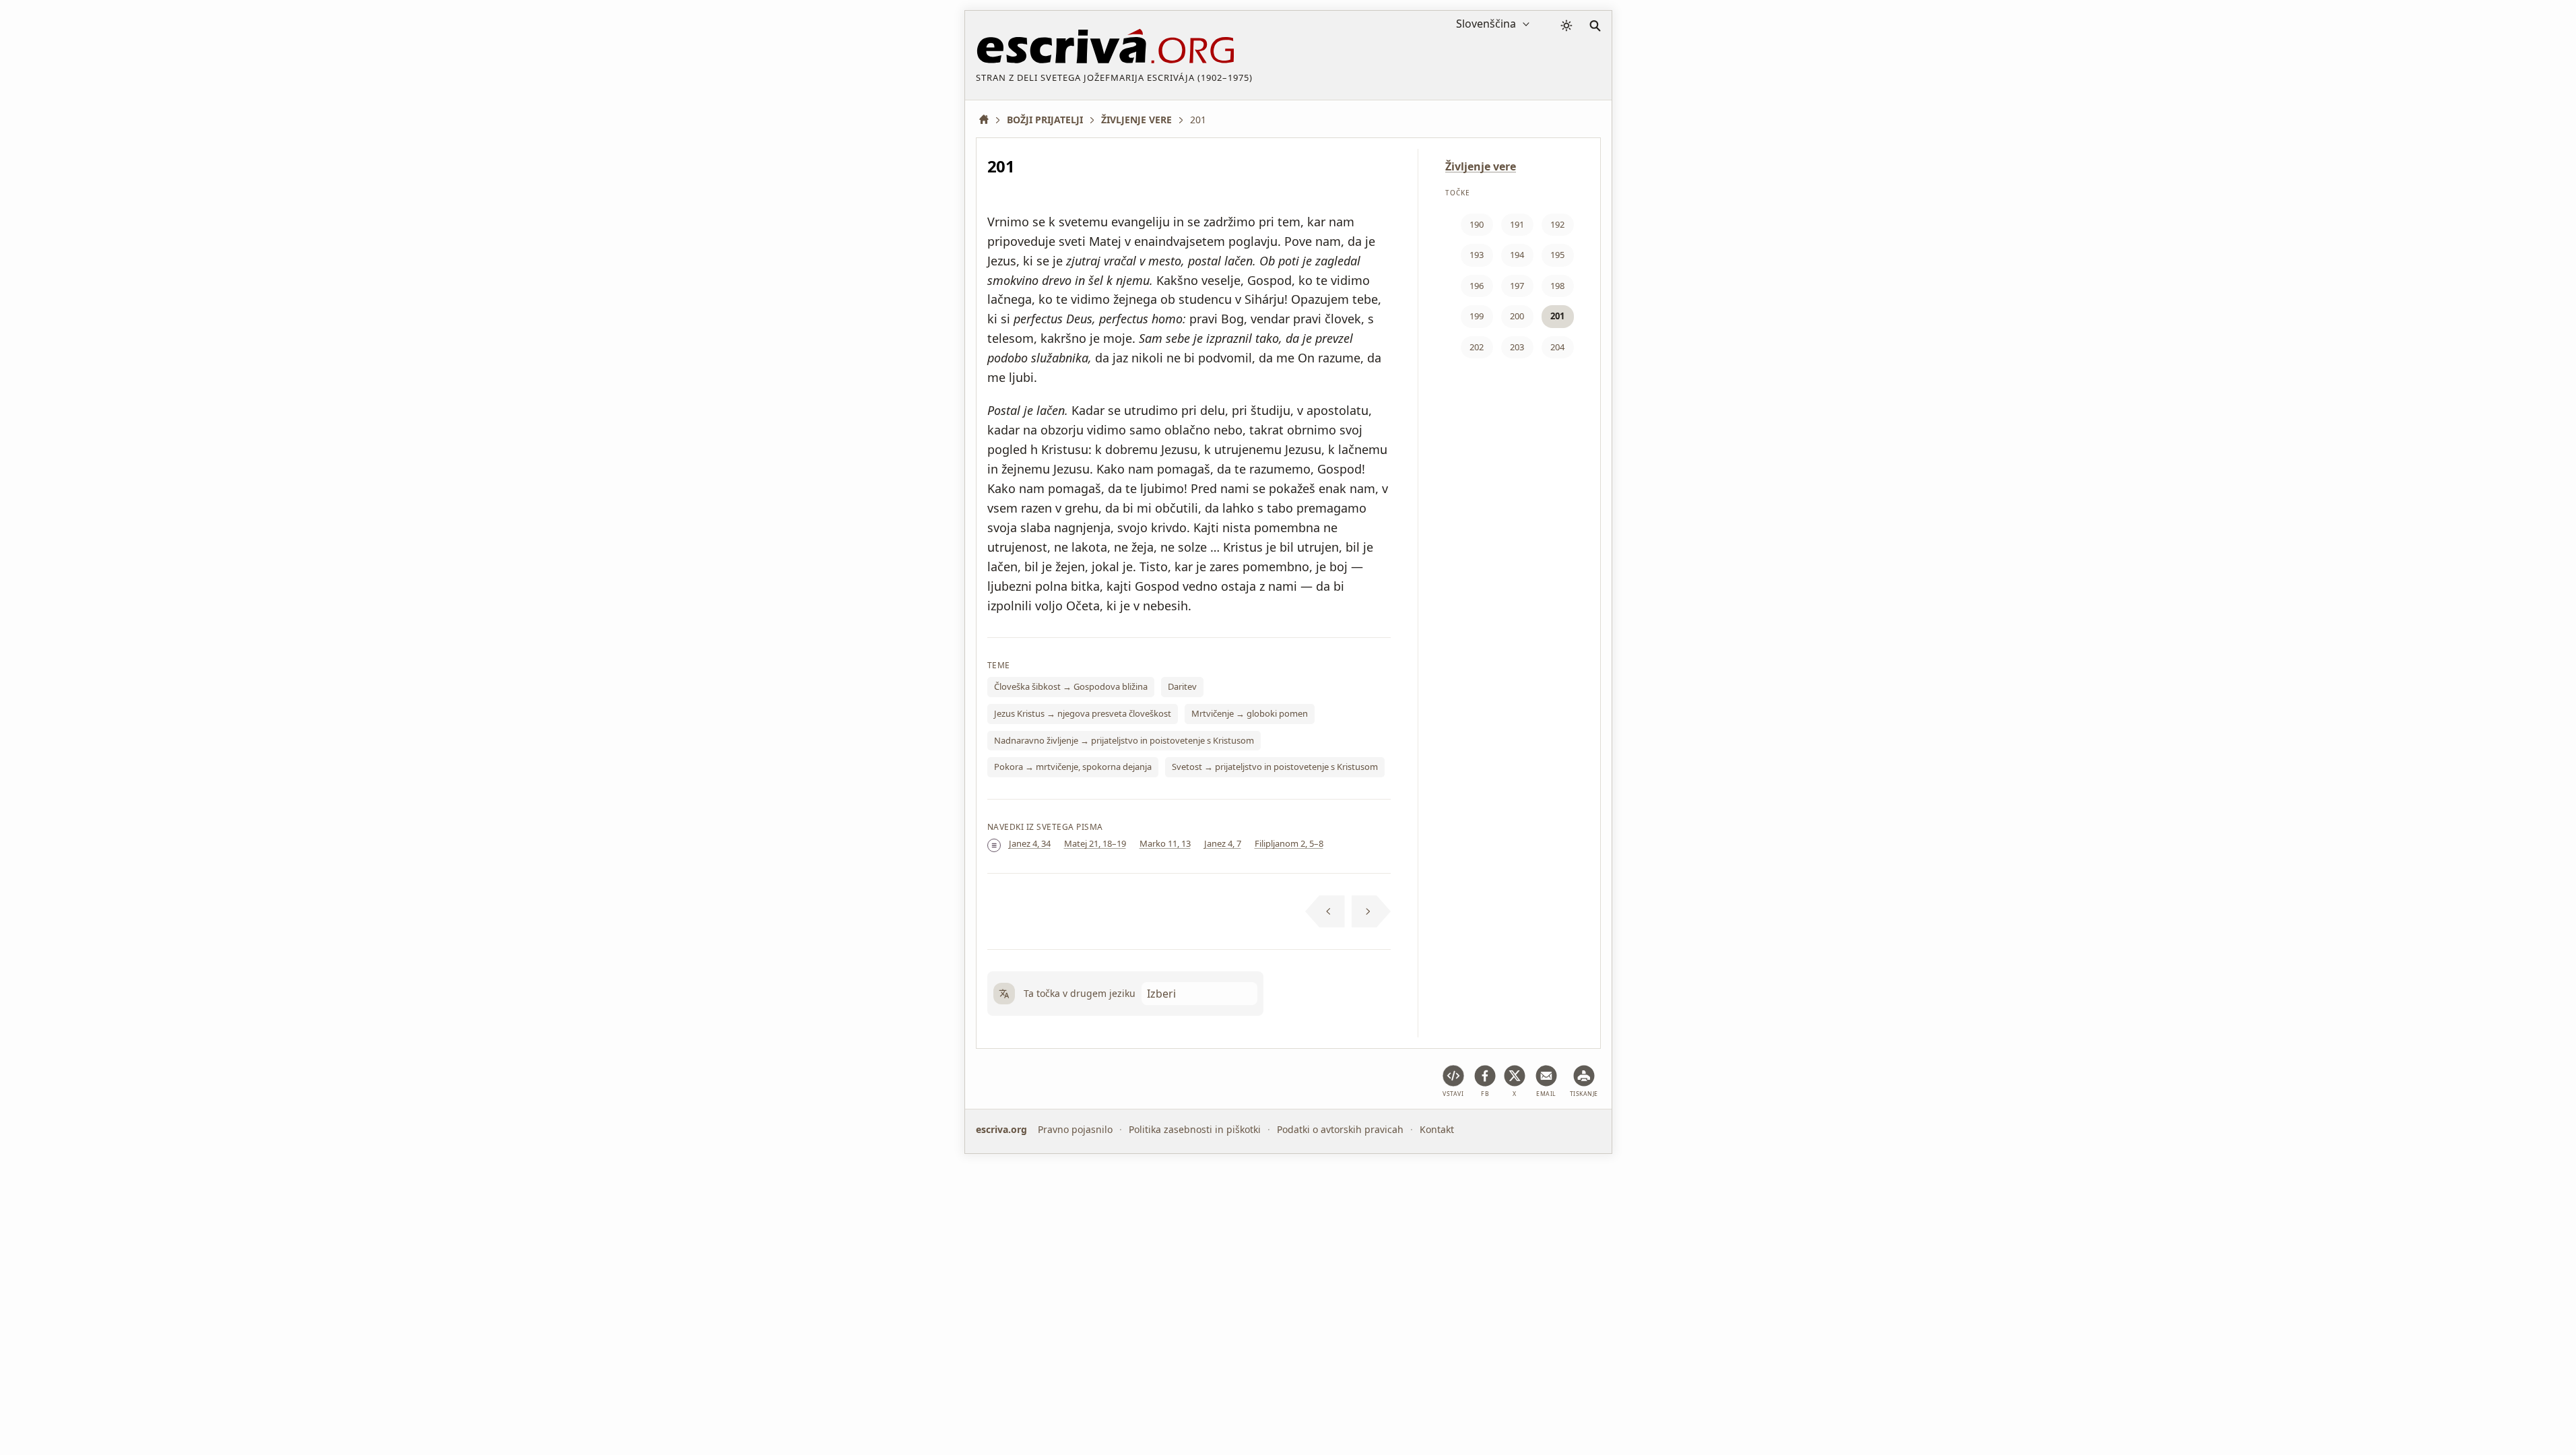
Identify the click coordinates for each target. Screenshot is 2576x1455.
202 (1477, 347)
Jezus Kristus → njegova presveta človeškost (1083, 713)
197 (1517, 286)
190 (1477, 224)
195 (1557, 255)
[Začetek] (989, 120)
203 (1517, 347)
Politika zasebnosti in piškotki (1195, 1129)
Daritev (1182, 686)
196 (1477, 286)
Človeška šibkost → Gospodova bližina (1071, 686)
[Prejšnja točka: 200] (1325, 911)
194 (1517, 255)
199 (1477, 316)
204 (1557, 347)
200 (1517, 316)
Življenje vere (1481, 166)
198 (1557, 286)
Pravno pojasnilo (1075, 1129)
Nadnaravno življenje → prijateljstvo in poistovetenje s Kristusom (1124, 740)
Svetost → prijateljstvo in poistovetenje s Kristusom (1275, 767)
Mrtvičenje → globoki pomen (1250, 713)
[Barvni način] (1566, 26)
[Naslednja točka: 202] (1372, 911)
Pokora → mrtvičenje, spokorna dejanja (1073, 767)
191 (1517, 224)
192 (1557, 224)
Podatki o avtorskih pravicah (1340, 1129)
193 (1477, 255)
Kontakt (1437, 1129)
